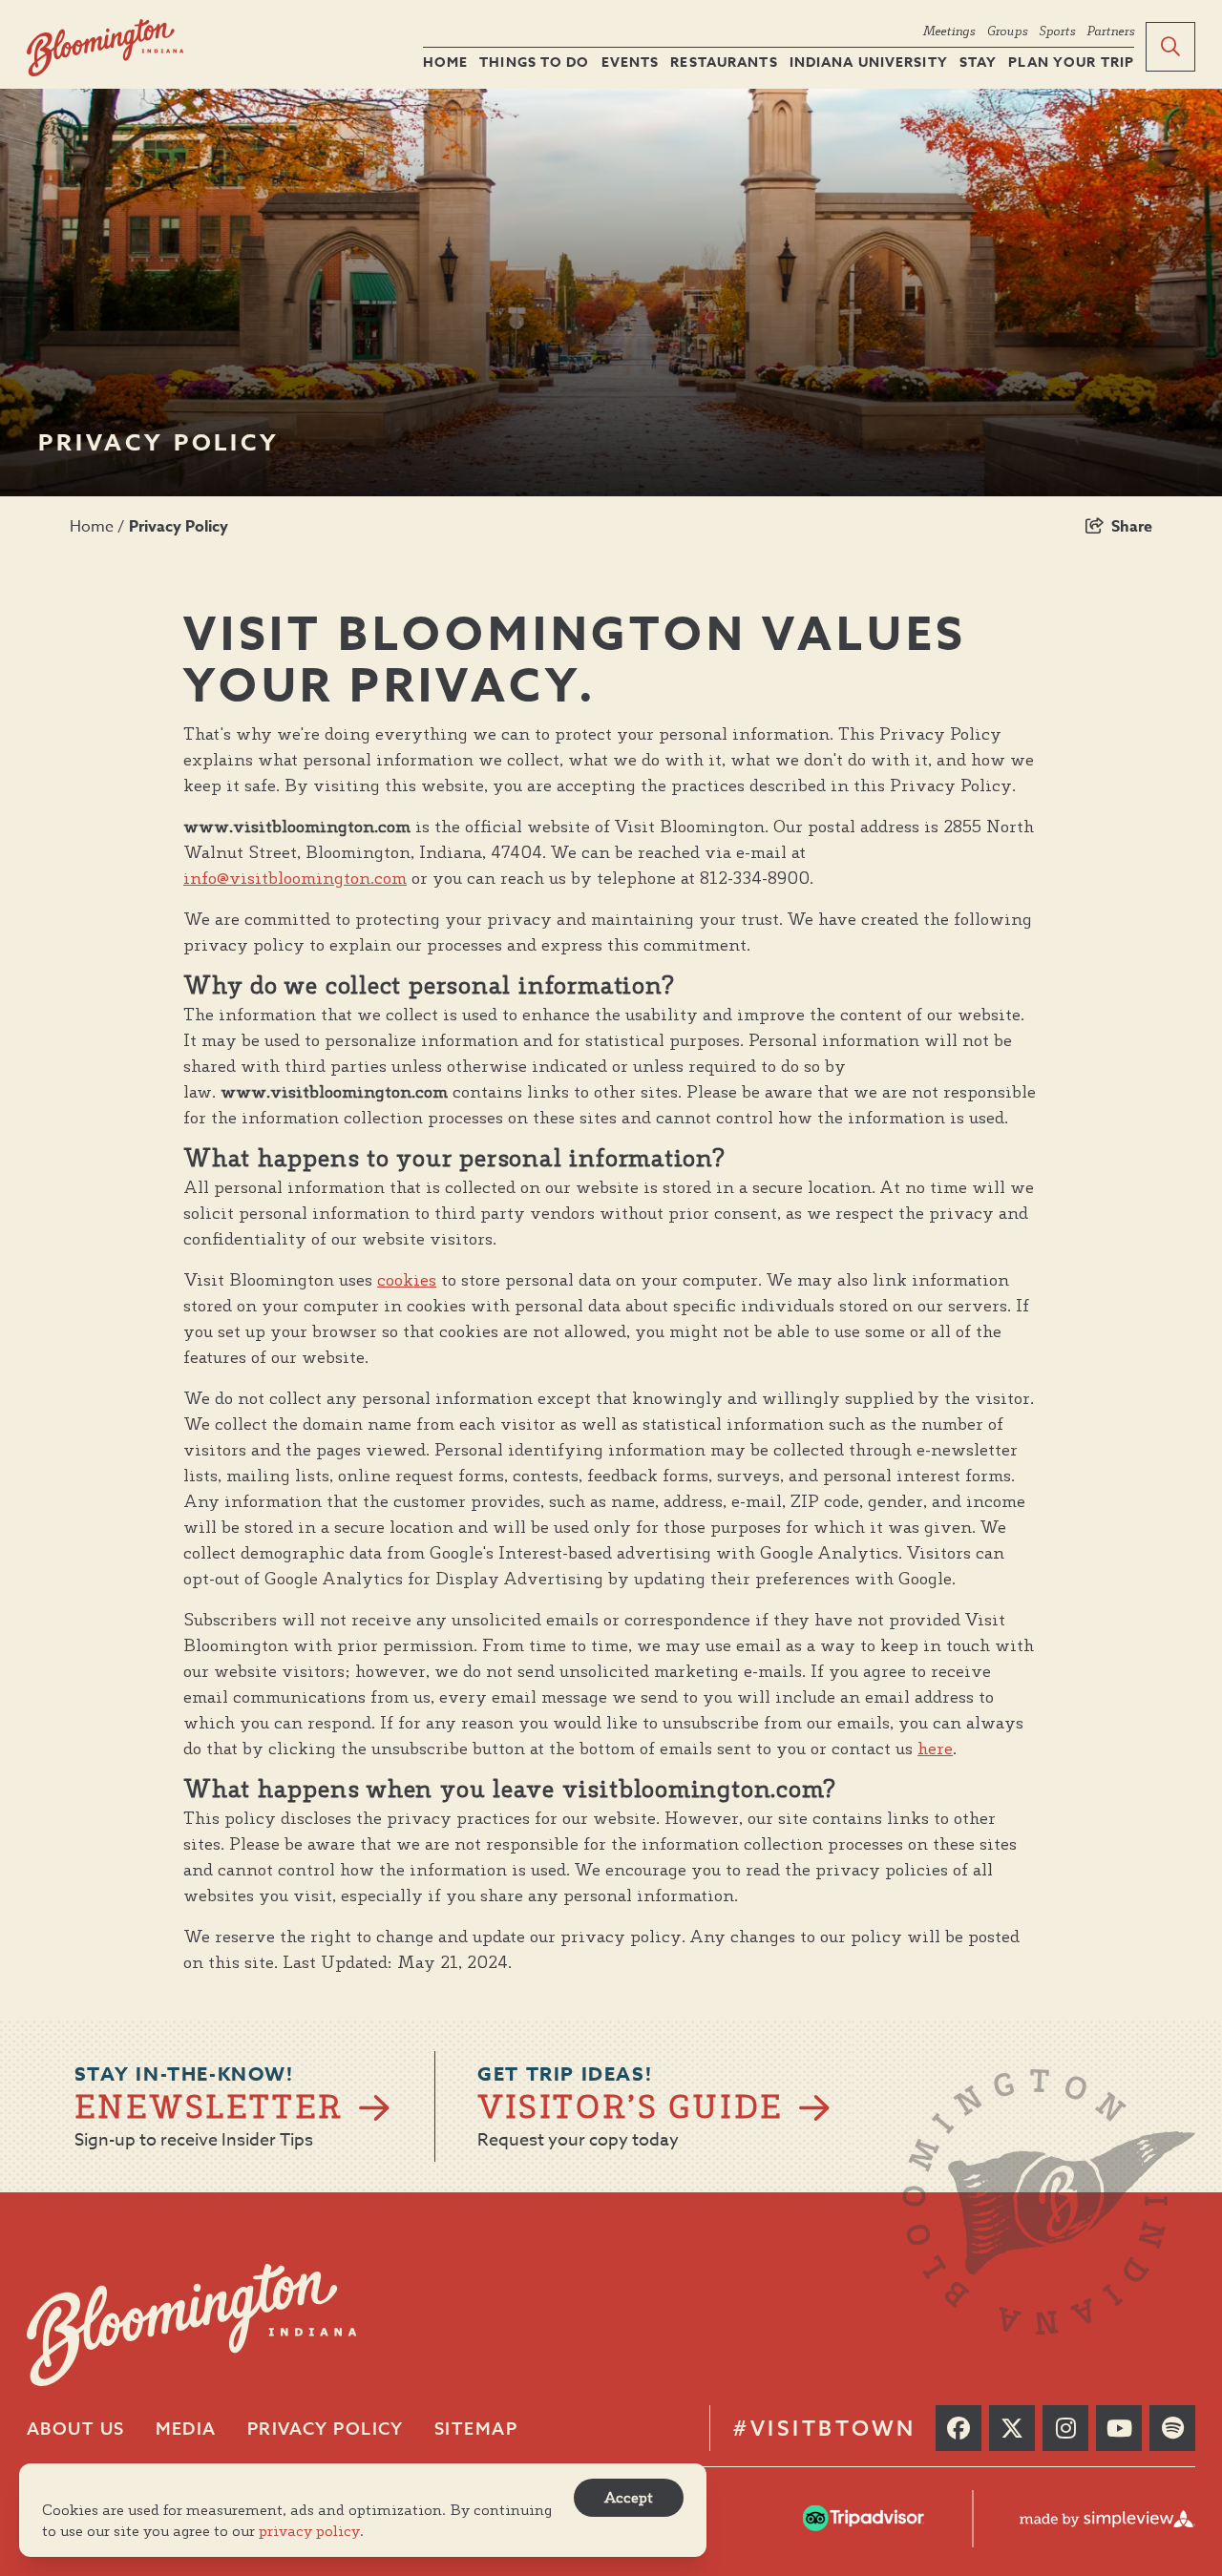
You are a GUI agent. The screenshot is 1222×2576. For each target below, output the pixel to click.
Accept (629, 2497)
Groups (1007, 31)
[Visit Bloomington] (105, 48)
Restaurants (724, 63)
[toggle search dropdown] (1170, 47)
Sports (1057, 31)
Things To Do (534, 63)
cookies (407, 1279)
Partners (1110, 31)
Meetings (948, 31)
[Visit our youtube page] (1119, 2428)
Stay (978, 63)
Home (445, 63)
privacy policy (309, 2531)
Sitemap (476, 2429)
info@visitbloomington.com (295, 878)
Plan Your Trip (1071, 63)
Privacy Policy (180, 527)
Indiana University (869, 63)
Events (631, 63)
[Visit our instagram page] (1065, 2428)
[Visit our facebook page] (959, 2428)
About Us (76, 2429)
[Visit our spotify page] (1172, 2428)
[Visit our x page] (1012, 2428)
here (935, 1748)
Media (186, 2429)
